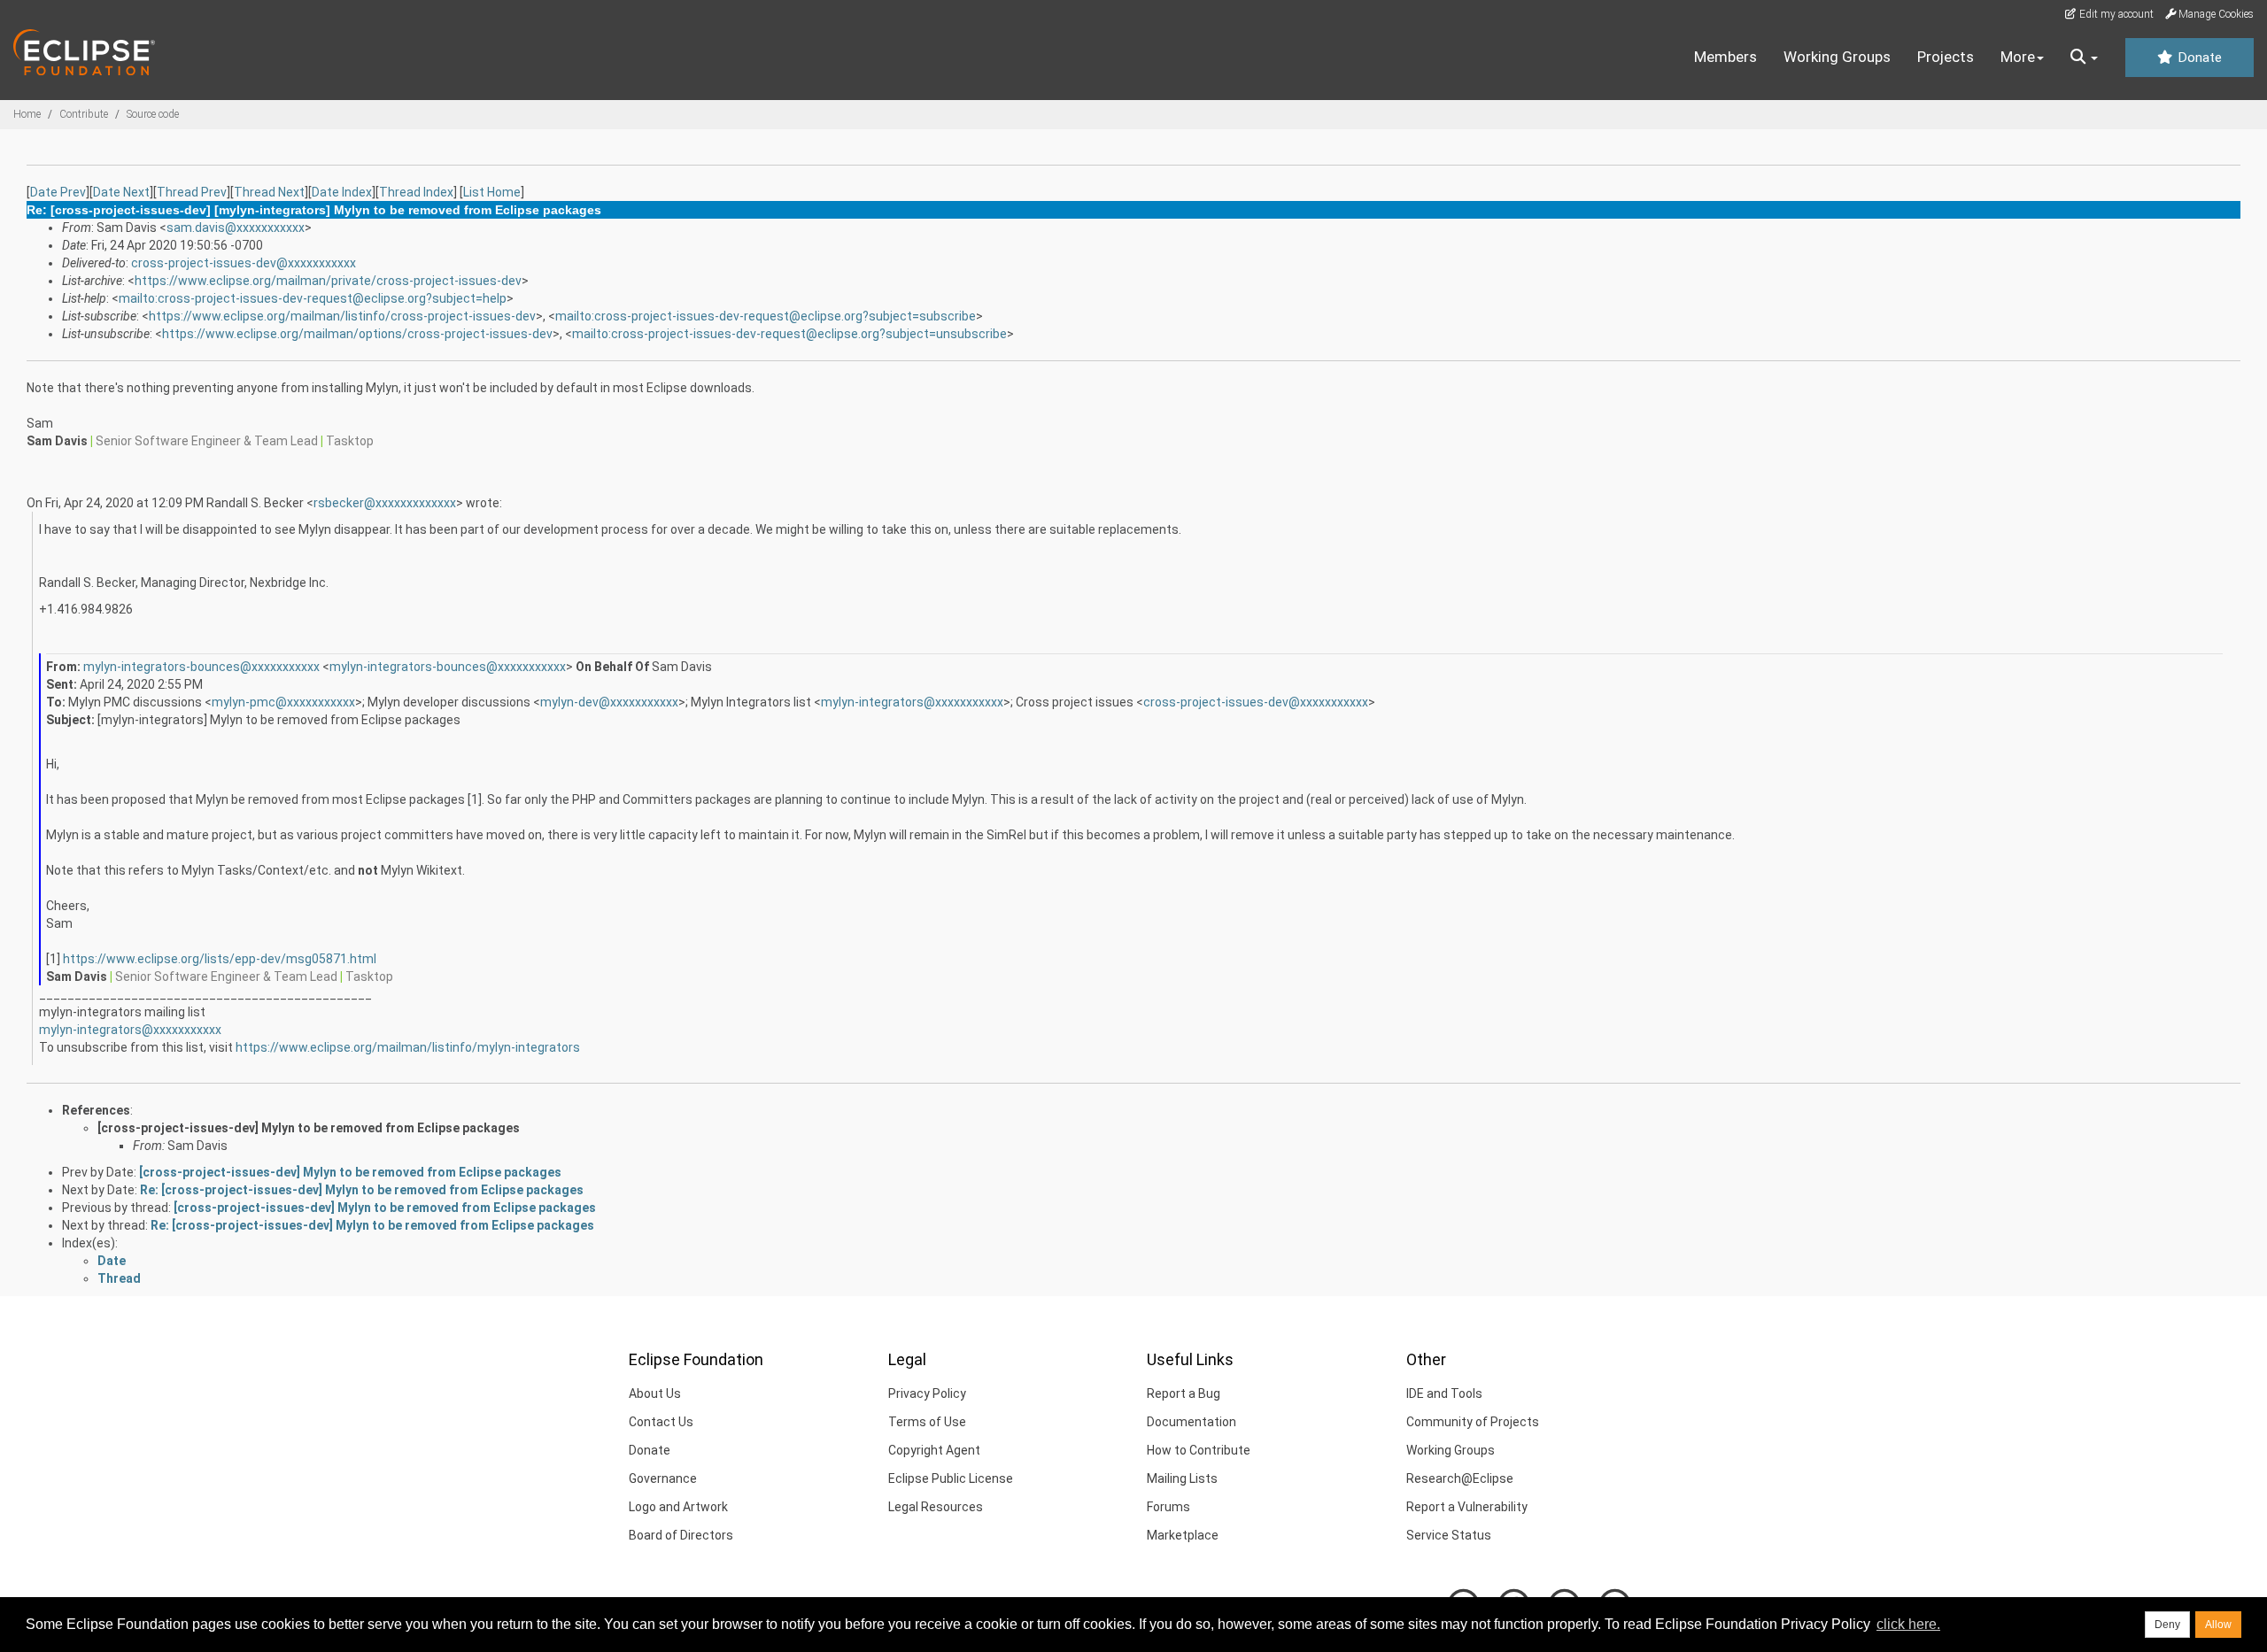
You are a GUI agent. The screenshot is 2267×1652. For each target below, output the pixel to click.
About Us (655, 1393)
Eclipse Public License (951, 1478)
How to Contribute (1199, 1450)
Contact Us (661, 1422)
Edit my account (2115, 14)
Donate (2198, 58)
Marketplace (1183, 1535)
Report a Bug (1184, 1393)
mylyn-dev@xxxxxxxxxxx (609, 702)
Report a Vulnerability (1467, 1507)
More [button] (2018, 57)
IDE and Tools (1444, 1393)
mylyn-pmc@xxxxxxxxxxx (283, 702)
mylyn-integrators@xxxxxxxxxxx (912, 702)
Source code (153, 114)
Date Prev (58, 192)
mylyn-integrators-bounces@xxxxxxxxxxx (201, 667)
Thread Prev (192, 192)
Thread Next (269, 192)
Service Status (1449, 1535)
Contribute (84, 114)
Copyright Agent (934, 1450)
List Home (492, 192)
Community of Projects (1473, 1422)
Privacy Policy (927, 1393)
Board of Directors (681, 1535)
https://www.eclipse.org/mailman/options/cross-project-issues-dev (357, 334)
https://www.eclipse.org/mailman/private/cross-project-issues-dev (328, 281)
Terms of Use (927, 1422)
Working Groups (1837, 57)
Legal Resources (936, 1507)
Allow (2218, 1625)
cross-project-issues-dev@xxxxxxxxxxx (244, 263)
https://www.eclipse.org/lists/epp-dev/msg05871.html (220, 959)
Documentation (1192, 1422)
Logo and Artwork (678, 1507)
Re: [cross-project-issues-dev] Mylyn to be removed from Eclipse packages (362, 1190)
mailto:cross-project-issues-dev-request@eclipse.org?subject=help (313, 298)
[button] (2084, 58)
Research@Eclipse (1460, 1478)
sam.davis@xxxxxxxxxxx (236, 228)
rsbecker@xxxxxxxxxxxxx (385, 503)
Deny (2167, 1625)
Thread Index (416, 192)
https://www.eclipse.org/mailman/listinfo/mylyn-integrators (408, 1047)
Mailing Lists (1182, 1478)
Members (1725, 57)
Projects (1946, 57)
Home (27, 114)
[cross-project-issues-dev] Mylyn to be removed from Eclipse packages (309, 1128)
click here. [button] (1908, 1624)
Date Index (342, 192)
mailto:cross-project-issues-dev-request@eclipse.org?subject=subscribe (766, 316)
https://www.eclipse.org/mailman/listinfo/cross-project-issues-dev (342, 316)
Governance (663, 1478)
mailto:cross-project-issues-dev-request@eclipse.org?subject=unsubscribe (789, 334)
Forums (1168, 1507)
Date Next (121, 192)
